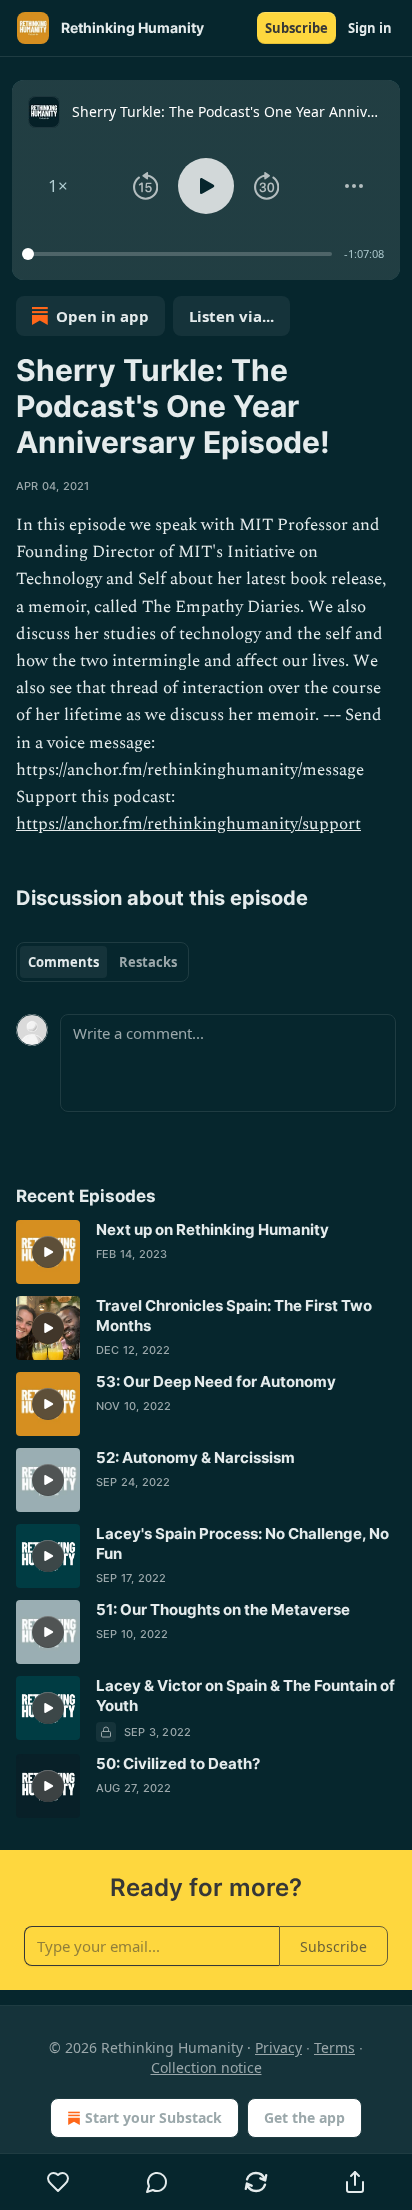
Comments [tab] (63, 962)
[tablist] (102, 962)
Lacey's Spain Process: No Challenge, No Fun (242, 1543)
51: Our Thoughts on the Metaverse (223, 1609)
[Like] (58, 2182)
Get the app (304, 2117)
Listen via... (231, 316)
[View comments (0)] (157, 2182)
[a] (48, 1252)
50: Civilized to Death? (178, 1763)
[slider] (180, 254)
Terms (334, 2047)
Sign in (370, 28)
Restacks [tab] (148, 962)
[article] (206, 1252)
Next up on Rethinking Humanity (212, 1229)
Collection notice (206, 2067)
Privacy (278, 2047)
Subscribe (296, 28)
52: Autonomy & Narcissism (195, 1457)
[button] (58, 186)
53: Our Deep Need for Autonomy (216, 1381)
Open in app (102, 316)
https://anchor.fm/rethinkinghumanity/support (188, 824)
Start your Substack (153, 2117)
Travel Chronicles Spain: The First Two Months (234, 1315)
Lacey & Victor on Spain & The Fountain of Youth (245, 1695)
